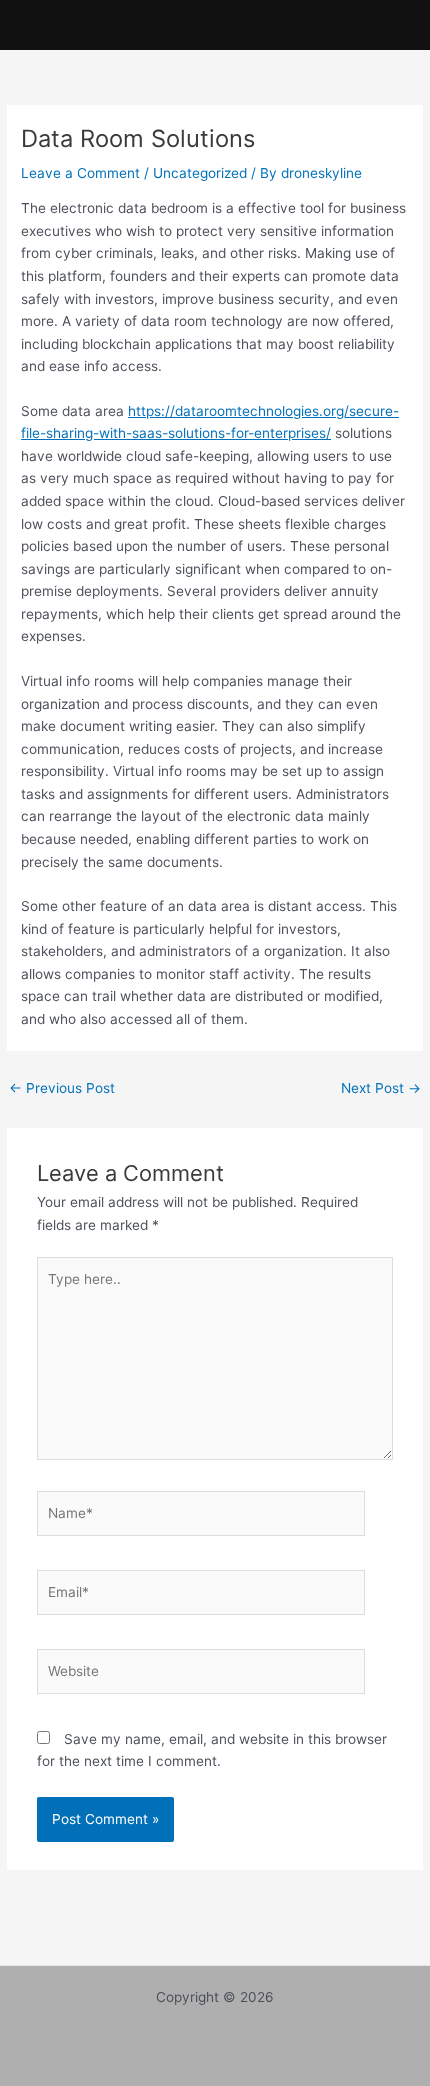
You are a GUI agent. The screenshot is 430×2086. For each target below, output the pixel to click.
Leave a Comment (80, 173)
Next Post (381, 1088)
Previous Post (62, 1088)
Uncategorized (200, 173)
